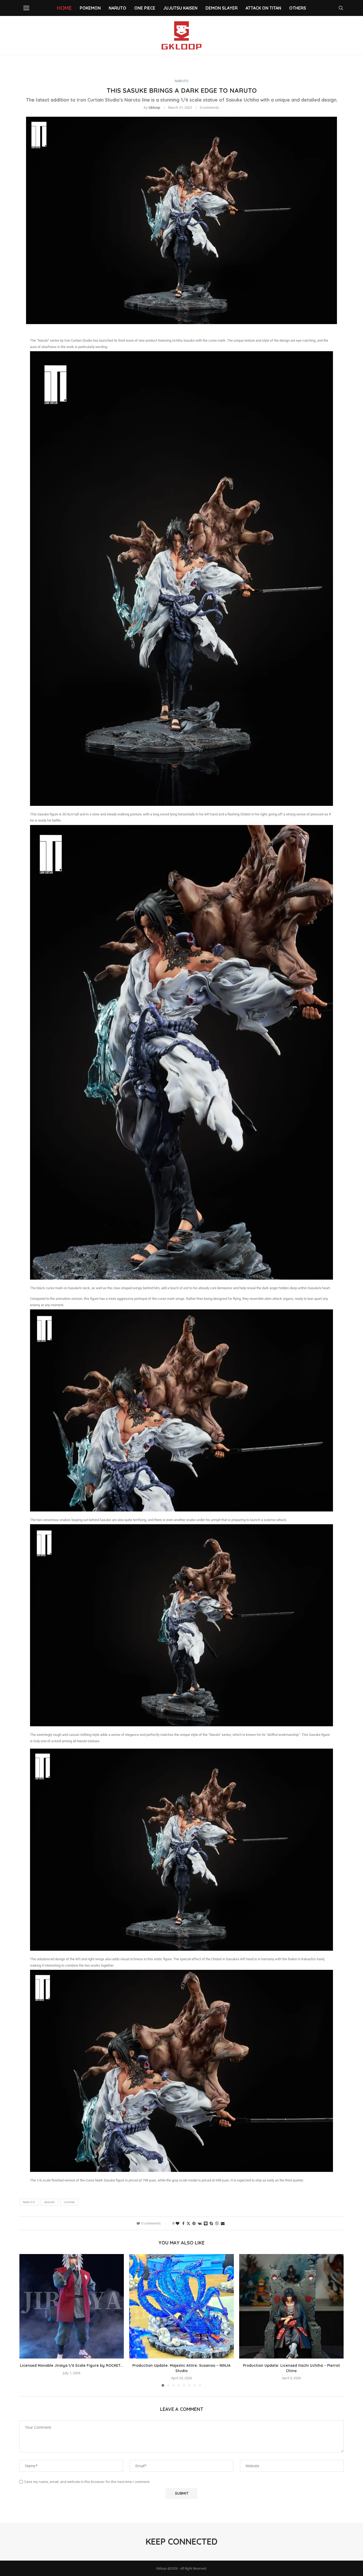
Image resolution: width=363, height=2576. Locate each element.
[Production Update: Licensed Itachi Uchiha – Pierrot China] (291, 2306)
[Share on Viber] (217, 2223)
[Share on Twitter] (188, 2223)
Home (64, 8)
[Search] (341, 8)
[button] (27, 2320)
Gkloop (154, 107)
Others (298, 8)
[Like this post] (178, 2223)
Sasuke (49, 2202)
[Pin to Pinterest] (194, 2223)
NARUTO (117, 8)
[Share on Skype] (211, 2223)
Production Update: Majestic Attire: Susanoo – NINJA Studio (181, 2368)
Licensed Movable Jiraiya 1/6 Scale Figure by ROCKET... (72, 2365)
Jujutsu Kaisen (180, 8)
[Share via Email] (223, 2223)
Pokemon (90, 8)
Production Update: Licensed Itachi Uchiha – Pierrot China (291, 2368)
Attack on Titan (263, 8)
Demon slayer (221, 8)
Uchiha (69, 2202)
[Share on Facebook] (183, 2223)
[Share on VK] (200, 2223)
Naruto (29, 2202)
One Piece (145, 8)
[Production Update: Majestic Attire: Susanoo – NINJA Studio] (181, 2306)
